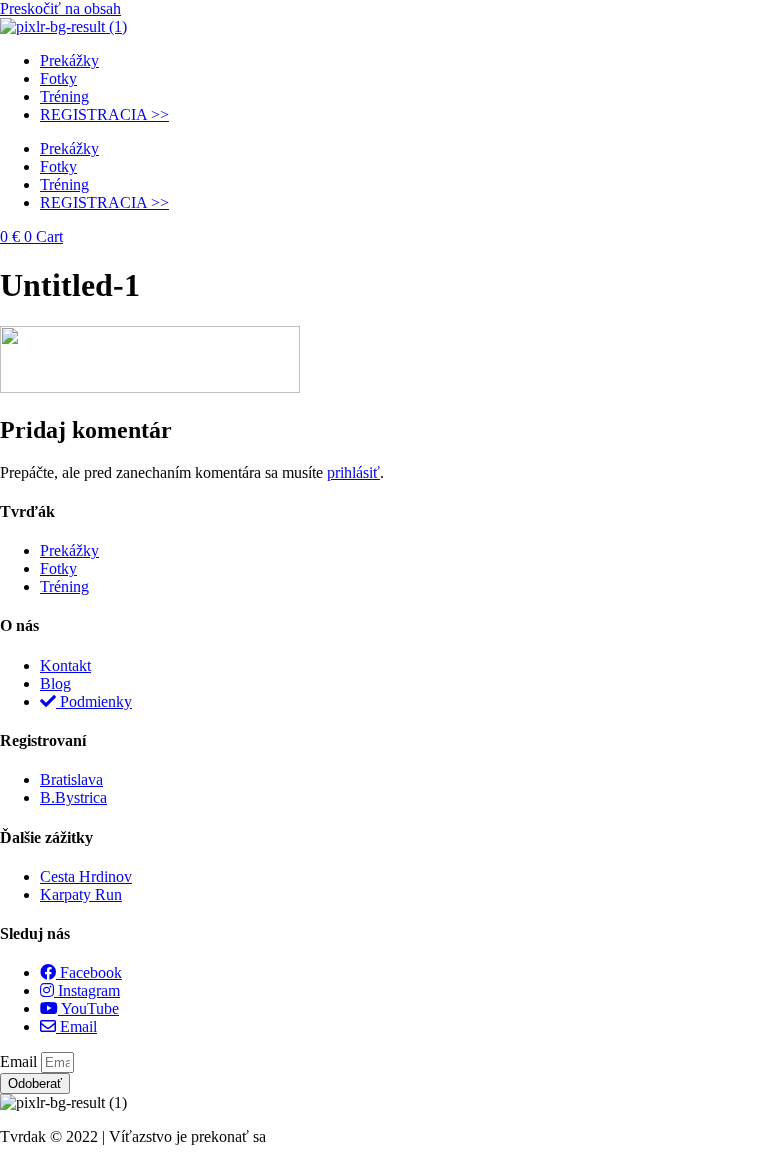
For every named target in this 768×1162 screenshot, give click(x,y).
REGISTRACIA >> (104, 114)
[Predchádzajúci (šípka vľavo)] (35, 581)
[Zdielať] (658, 22)
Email (20, 1061)
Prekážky (69, 60)
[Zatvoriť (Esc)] (702, 22)
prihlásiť (353, 472)
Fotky (58, 78)
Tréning (64, 96)
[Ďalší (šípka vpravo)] (733, 581)
